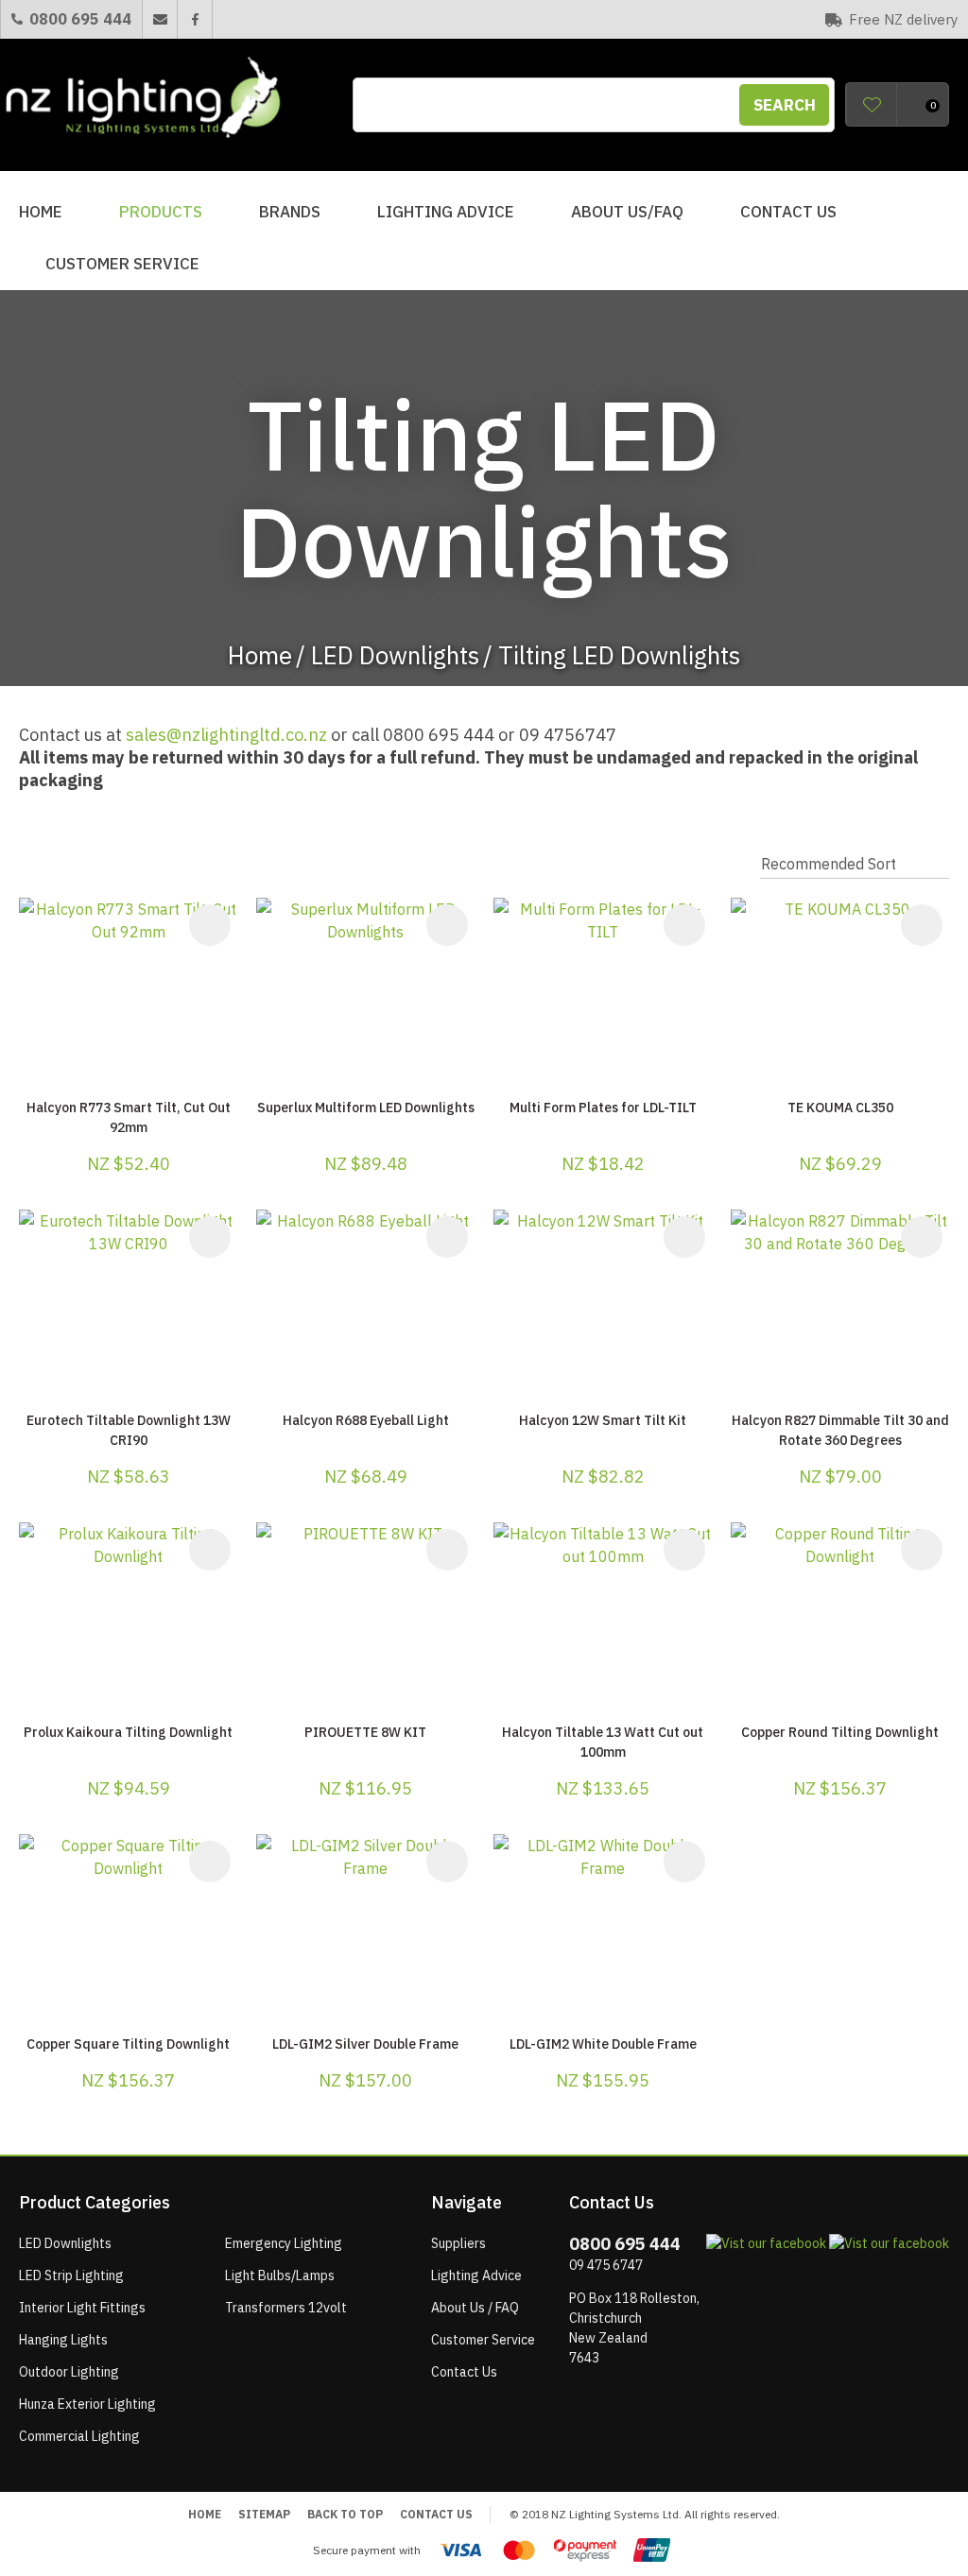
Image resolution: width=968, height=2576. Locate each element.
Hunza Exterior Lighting (87, 2404)
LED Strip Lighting (71, 2275)
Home (41, 212)
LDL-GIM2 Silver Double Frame (365, 2044)
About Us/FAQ (627, 212)
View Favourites (872, 104)
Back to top (345, 2514)
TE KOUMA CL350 (840, 1108)
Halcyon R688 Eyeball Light (366, 1420)
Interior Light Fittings (82, 2308)
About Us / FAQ (475, 2308)
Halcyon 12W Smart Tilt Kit (603, 1420)
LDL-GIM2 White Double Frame (603, 2044)
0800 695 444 (80, 19)
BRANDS (290, 212)
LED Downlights (395, 655)
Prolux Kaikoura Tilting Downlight (128, 1732)
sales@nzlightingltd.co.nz (226, 735)
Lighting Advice (446, 212)
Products (161, 212)
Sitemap (264, 2514)
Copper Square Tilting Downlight (128, 2044)
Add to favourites (210, 925)
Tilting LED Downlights (619, 655)
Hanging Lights (63, 2340)
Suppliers (458, 2243)
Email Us (159, 19)
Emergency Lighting (284, 2243)
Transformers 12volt (286, 2308)
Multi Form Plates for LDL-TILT (603, 1108)
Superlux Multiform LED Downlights (366, 1108)
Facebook (194, 19)
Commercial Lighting (79, 2436)
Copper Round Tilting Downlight (840, 1732)
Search (785, 105)
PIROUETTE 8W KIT (365, 1732)
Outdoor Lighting (69, 2372)
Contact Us (788, 212)
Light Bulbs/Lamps (280, 2275)
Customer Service (122, 264)
